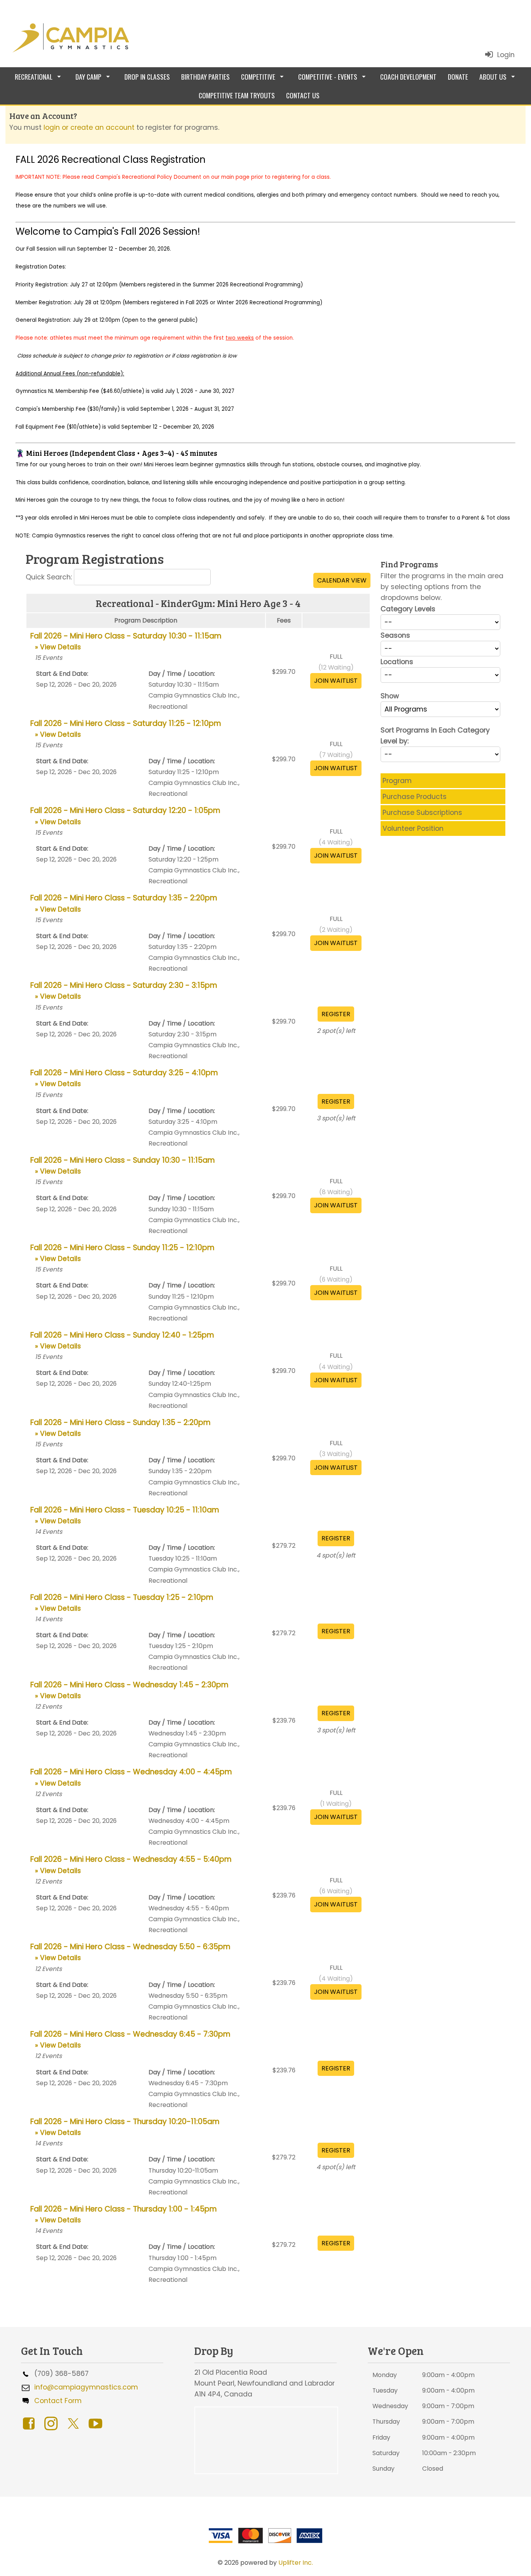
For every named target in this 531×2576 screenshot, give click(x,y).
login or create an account (89, 127)
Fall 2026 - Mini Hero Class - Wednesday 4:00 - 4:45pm (131, 1777)
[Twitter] (75, 2422)
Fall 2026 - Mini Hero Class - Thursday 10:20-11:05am (125, 2127)
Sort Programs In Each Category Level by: (435, 736)
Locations (397, 662)
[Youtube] (97, 2422)
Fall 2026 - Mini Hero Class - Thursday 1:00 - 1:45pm (124, 2214)
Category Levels (408, 609)
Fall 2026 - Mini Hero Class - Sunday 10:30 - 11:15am (123, 1165)
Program (397, 781)
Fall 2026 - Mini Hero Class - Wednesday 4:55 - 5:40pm (131, 1864)
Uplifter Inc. (296, 2563)
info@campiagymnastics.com (84, 2387)
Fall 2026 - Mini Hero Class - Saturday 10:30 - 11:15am (126, 641)
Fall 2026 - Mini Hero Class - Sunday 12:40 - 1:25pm (122, 1340)
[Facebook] (31, 2422)
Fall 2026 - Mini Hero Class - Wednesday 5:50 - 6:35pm (130, 1952)
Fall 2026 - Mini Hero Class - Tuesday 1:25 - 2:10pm (122, 1603)
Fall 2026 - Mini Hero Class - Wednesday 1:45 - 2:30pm (129, 1690)
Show (390, 696)
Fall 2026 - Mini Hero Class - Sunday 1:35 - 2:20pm (121, 1428)
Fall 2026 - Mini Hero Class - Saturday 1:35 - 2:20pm (124, 903)
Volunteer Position (413, 828)
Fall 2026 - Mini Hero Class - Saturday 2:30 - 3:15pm (124, 991)
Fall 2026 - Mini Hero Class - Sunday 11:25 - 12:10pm (122, 1253)
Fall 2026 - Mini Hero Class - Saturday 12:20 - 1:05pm (125, 816)
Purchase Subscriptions (422, 813)
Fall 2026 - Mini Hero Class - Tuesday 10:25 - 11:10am (125, 1515)
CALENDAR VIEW (342, 580)
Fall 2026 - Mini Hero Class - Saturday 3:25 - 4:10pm (124, 1078)
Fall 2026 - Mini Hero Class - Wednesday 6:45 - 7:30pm (130, 2039)
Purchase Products (415, 797)
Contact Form (56, 2401)
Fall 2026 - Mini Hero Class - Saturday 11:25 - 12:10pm (126, 729)
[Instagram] (53, 2422)
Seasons (395, 635)
